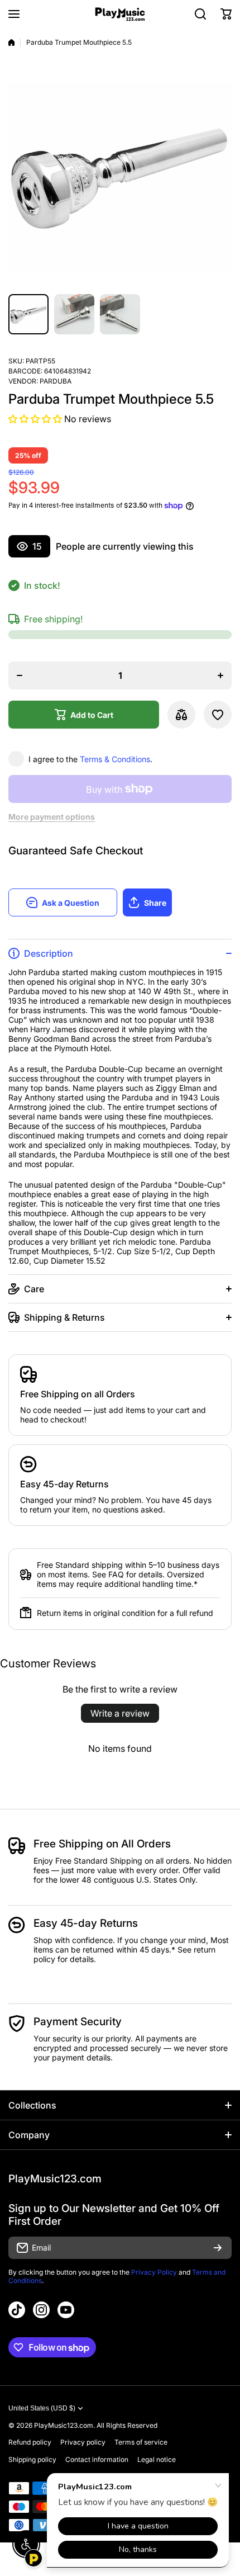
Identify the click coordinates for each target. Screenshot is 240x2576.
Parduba (56, 381)
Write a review (120, 1713)
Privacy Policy (154, 2272)
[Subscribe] (218, 2248)
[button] (226, 14)
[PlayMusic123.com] (120, 14)
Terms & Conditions (115, 759)
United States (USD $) (42, 2408)
